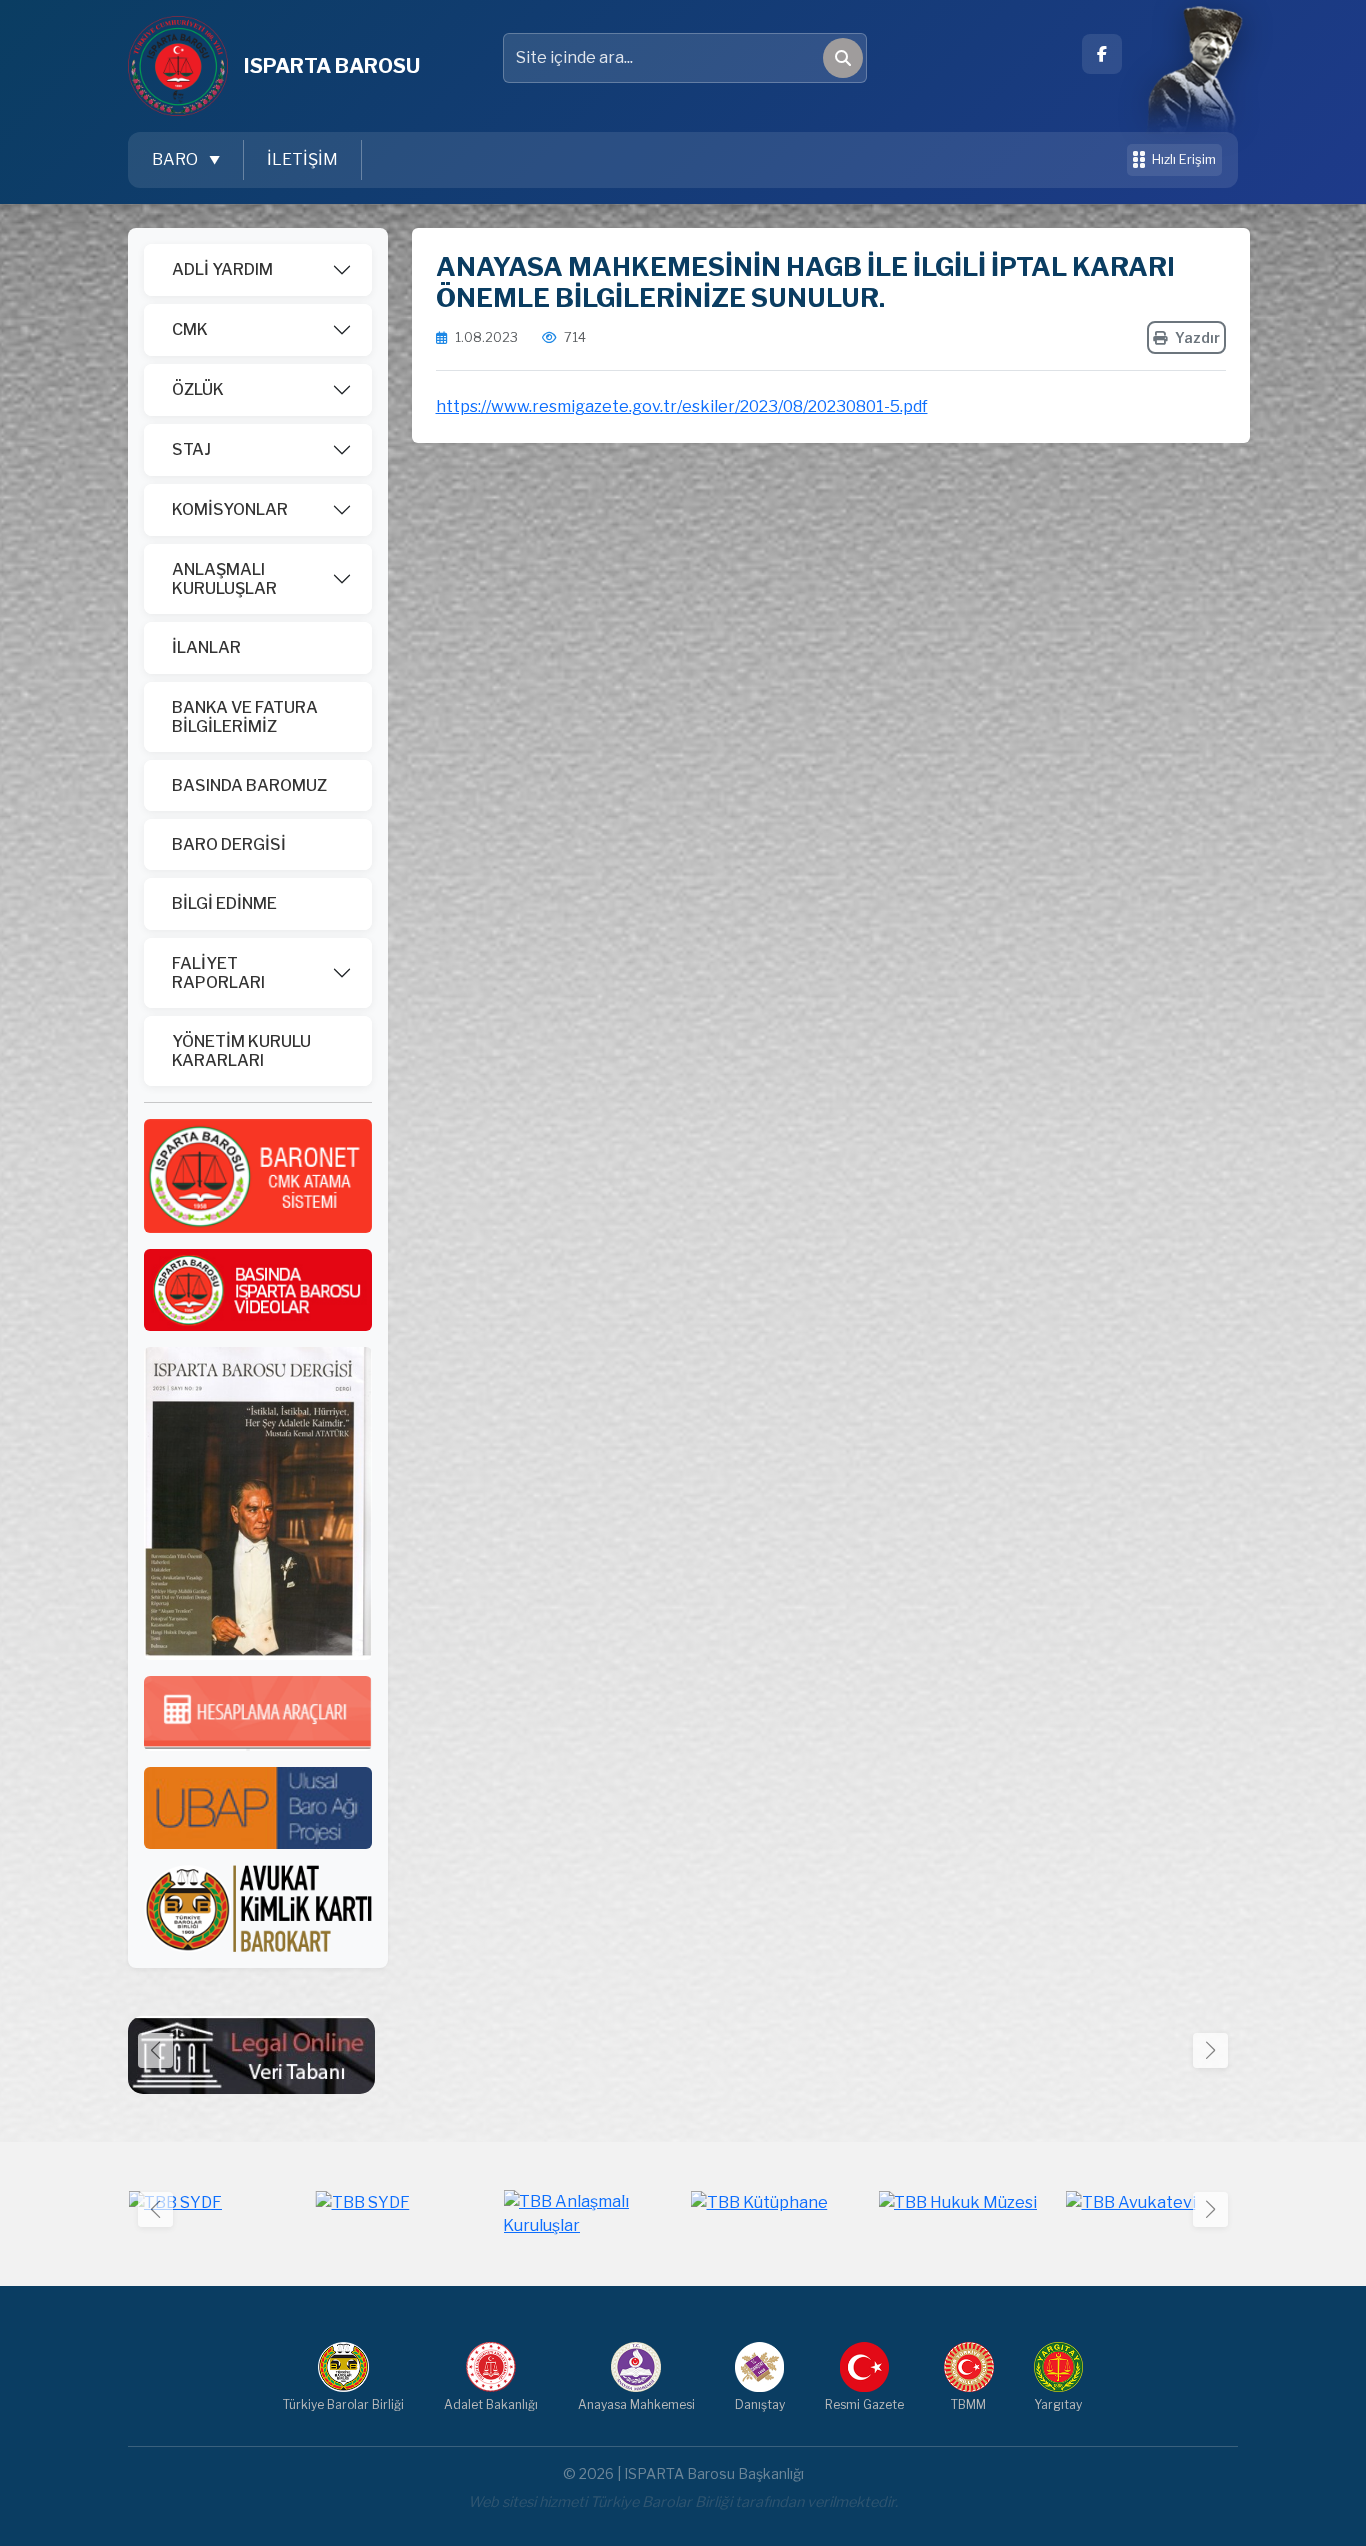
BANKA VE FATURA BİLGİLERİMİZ (245, 717)
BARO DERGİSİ (229, 844)
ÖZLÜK (198, 389)
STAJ (191, 449)
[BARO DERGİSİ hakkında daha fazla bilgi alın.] (258, 1502)
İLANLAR (206, 647)
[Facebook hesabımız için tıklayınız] (1102, 54)
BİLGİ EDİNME (224, 903)
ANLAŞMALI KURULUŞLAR (224, 579)
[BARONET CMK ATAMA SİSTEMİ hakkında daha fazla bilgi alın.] (258, 1174)
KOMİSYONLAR (230, 509)
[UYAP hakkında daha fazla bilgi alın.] (258, 1807)
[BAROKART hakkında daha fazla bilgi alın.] (258, 1907)
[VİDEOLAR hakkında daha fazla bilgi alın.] (258, 1288)
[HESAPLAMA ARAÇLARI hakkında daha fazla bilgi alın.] (258, 1712)
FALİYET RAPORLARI (218, 973)
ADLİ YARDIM (222, 269)
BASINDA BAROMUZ (249, 785)
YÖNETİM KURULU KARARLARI (241, 1051)
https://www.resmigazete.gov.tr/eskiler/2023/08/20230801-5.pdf (682, 406)
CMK (190, 329)
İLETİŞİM (302, 159)
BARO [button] (176, 159)
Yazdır (1197, 337)
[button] (1210, 2050)
